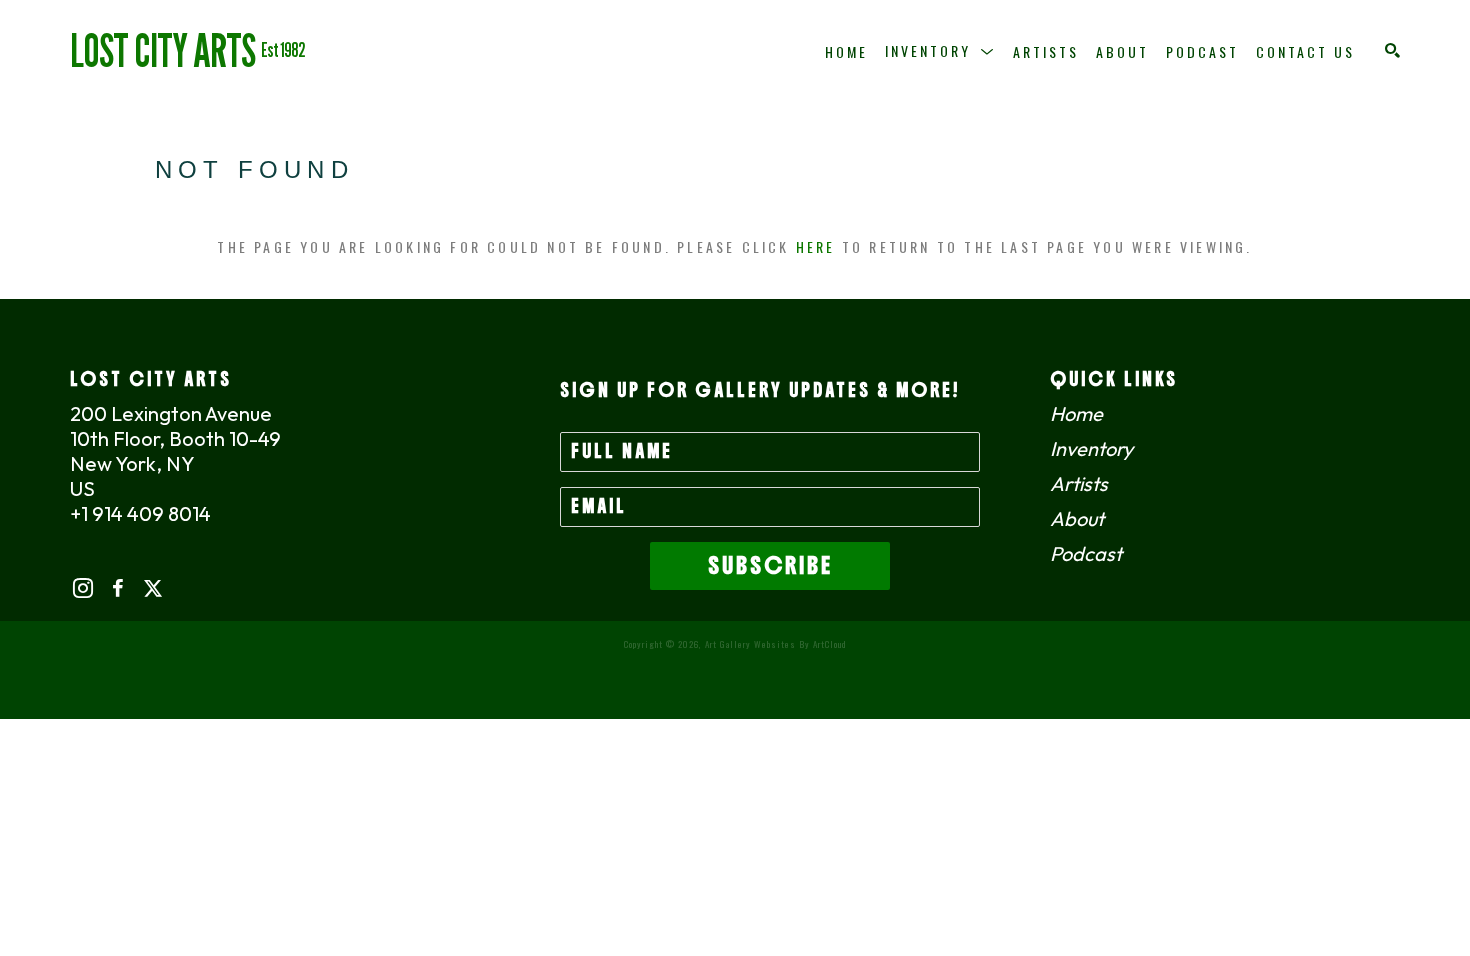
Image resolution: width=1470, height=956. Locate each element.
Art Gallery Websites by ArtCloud (775, 644)
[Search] (1392, 50)
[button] (940, 51)
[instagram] (82, 588)
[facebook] (117, 588)
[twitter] (152, 588)
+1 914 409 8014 (140, 513)
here (816, 246)
